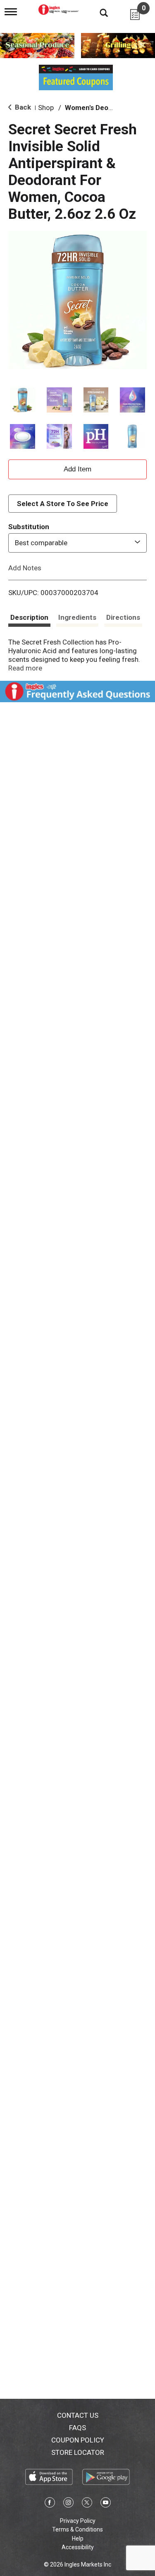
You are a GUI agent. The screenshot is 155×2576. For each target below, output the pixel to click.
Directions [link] (123, 617)
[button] (23, 400)
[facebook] (50, 2504)
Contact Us (78, 2415)
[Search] (98, 12)
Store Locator (78, 2452)
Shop (46, 108)
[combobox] (77, 543)
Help (78, 2538)
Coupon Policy (78, 2440)
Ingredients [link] (77, 617)
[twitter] (87, 2504)
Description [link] (29, 617)
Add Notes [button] (25, 567)
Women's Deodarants (99, 108)
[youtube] (106, 2504)
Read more (25, 668)
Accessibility (78, 2547)
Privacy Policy (78, 2521)
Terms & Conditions (77, 2529)
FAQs (77, 2428)
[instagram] (68, 2504)
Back (22, 107)
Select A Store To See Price (63, 504)
